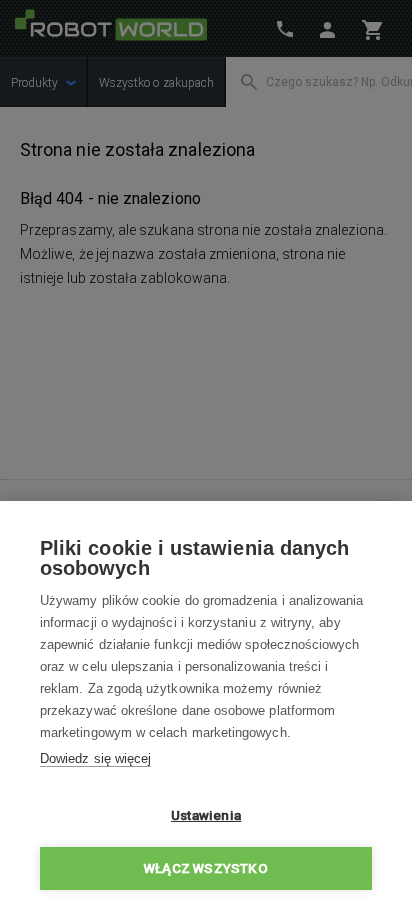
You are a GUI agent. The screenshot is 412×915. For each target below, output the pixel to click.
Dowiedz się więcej (95, 758)
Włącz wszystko (206, 868)
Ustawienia (206, 815)
